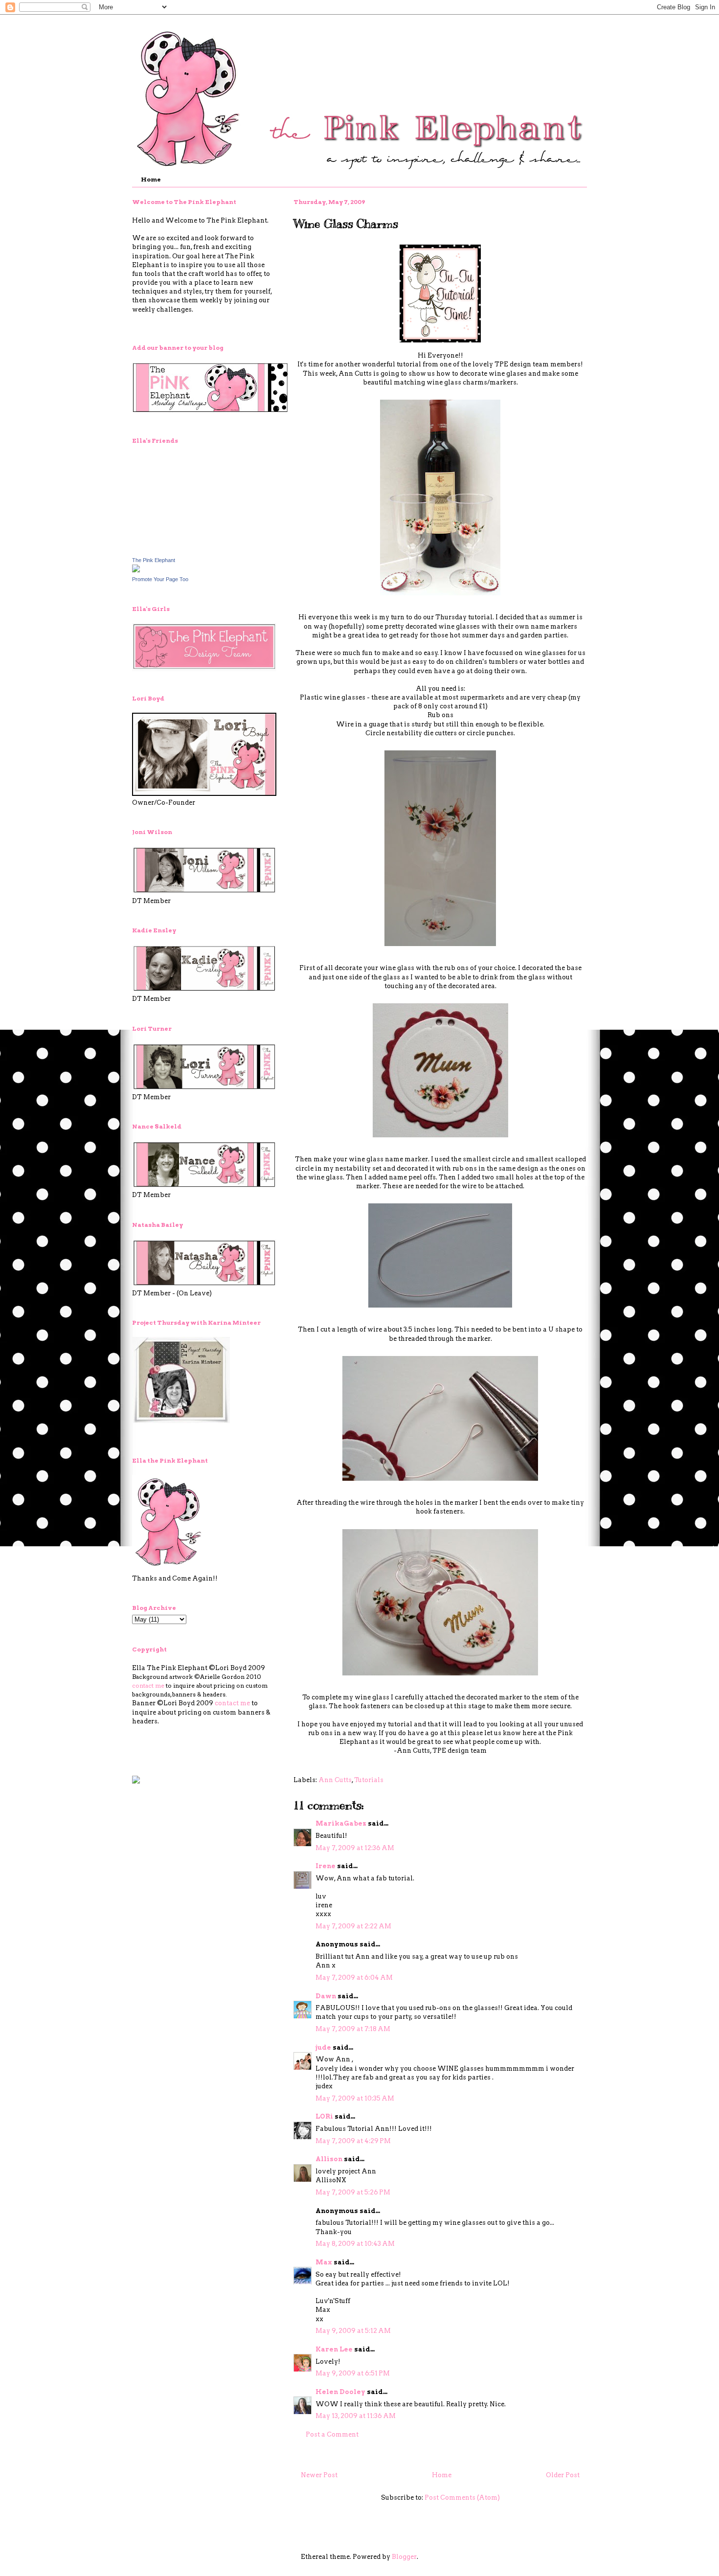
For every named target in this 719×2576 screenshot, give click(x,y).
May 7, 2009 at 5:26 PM (353, 2192)
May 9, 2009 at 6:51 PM (353, 2373)
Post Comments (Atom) (462, 2497)
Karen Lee (334, 2349)
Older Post (563, 2475)
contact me (148, 1685)
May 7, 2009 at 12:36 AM (355, 1848)
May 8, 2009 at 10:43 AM (355, 2244)
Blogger (404, 2557)
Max (324, 2262)
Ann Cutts (335, 1780)
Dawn (326, 1996)
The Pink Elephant (154, 560)
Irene (326, 1866)
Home (151, 179)
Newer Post (319, 2475)
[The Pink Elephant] (136, 570)
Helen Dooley (340, 2392)
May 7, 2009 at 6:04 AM (354, 1977)
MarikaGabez (341, 1823)
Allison (329, 2159)
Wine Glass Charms (346, 224)
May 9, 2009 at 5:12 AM (353, 2331)
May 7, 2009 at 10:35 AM (355, 2098)
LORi (324, 2116)
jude (323, 2047)
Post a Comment (332, 2434)
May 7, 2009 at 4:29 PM (353, 2141)
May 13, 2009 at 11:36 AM (356, 2416)
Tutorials (369, 1780)
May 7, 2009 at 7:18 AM (353, 2029)
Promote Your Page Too (160, 579)
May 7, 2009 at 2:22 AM (353, 1926)
